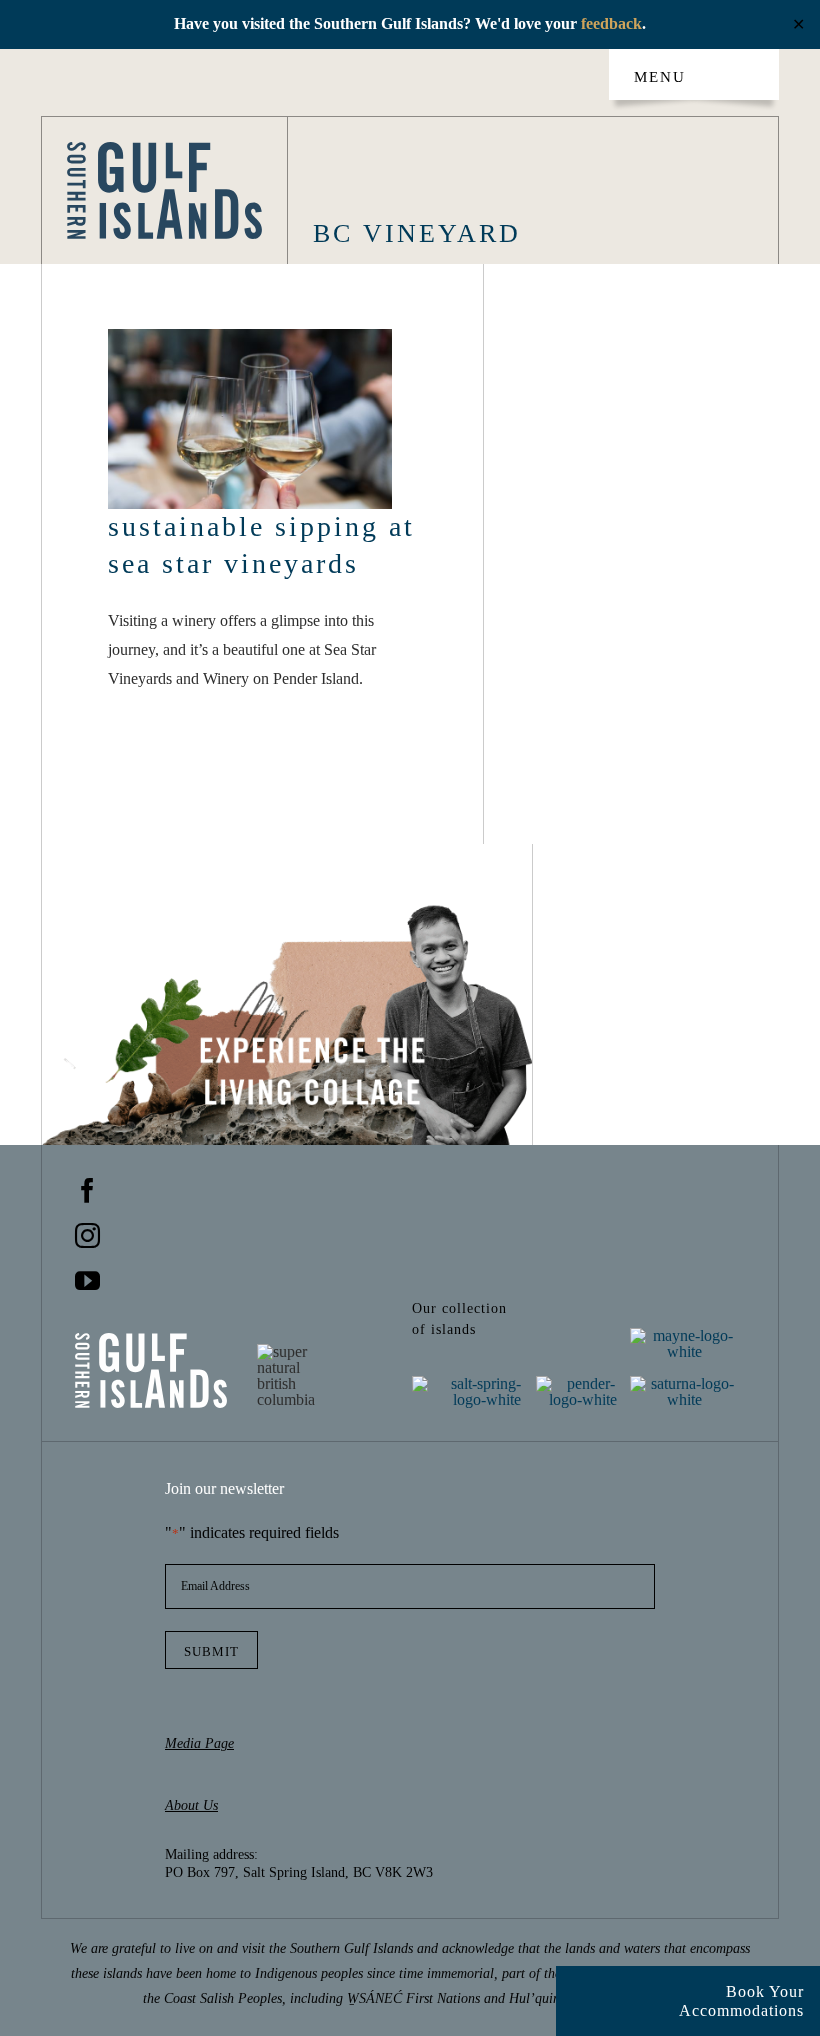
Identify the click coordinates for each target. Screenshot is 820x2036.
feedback (611, 23)
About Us (191, 1805)
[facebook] (87, 1190)
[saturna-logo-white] (684, 1383)
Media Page (199, 1743)
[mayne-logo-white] (684, 1335)
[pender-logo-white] (583, 1383)
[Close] (581, 1988)
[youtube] (87, 1280)
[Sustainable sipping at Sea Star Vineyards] (250, 418)
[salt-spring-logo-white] (466, 1383)
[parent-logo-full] (165, 149)
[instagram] (87, 1235)
